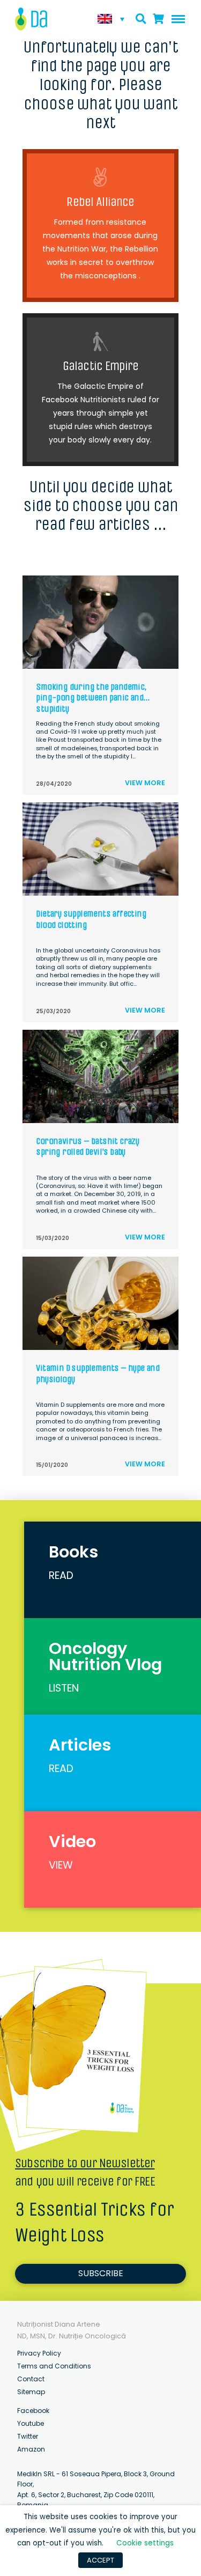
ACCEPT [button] (100, 2560)
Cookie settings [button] (145, 2543)
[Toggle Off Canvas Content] (176, 19)
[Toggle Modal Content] (141, 19)
